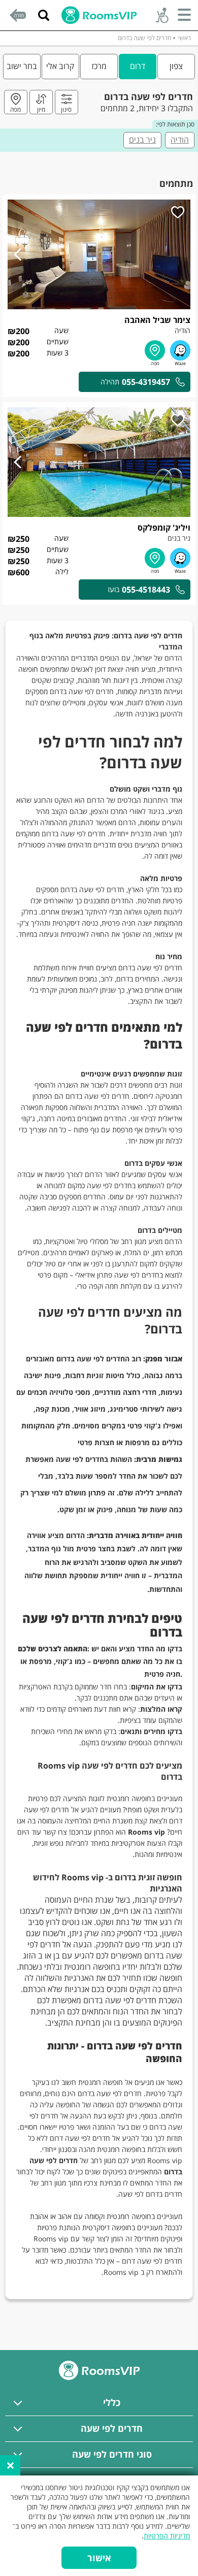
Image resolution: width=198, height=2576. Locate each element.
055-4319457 (146, 382)
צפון (176, 66)
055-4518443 (146, 590)
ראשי (185, 38)
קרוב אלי (60, 66)
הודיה (180, 140)
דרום (138, 66)
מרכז (99, 66)
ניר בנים (142, 140)
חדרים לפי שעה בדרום (144, 38)
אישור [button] (99, 2558)
